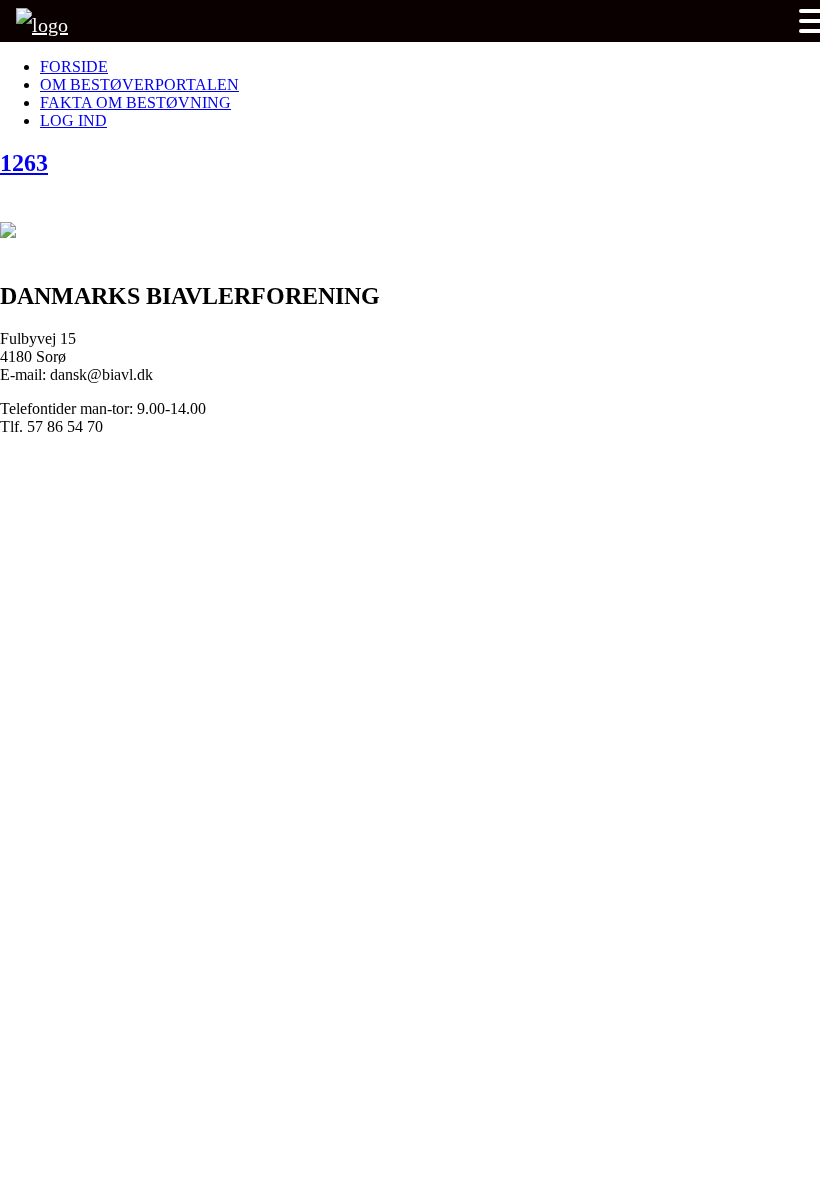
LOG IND (73, 120)
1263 (24, 163)
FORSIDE (74, 66)
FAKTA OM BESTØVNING (135, 102)
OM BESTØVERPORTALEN (139, 84)
